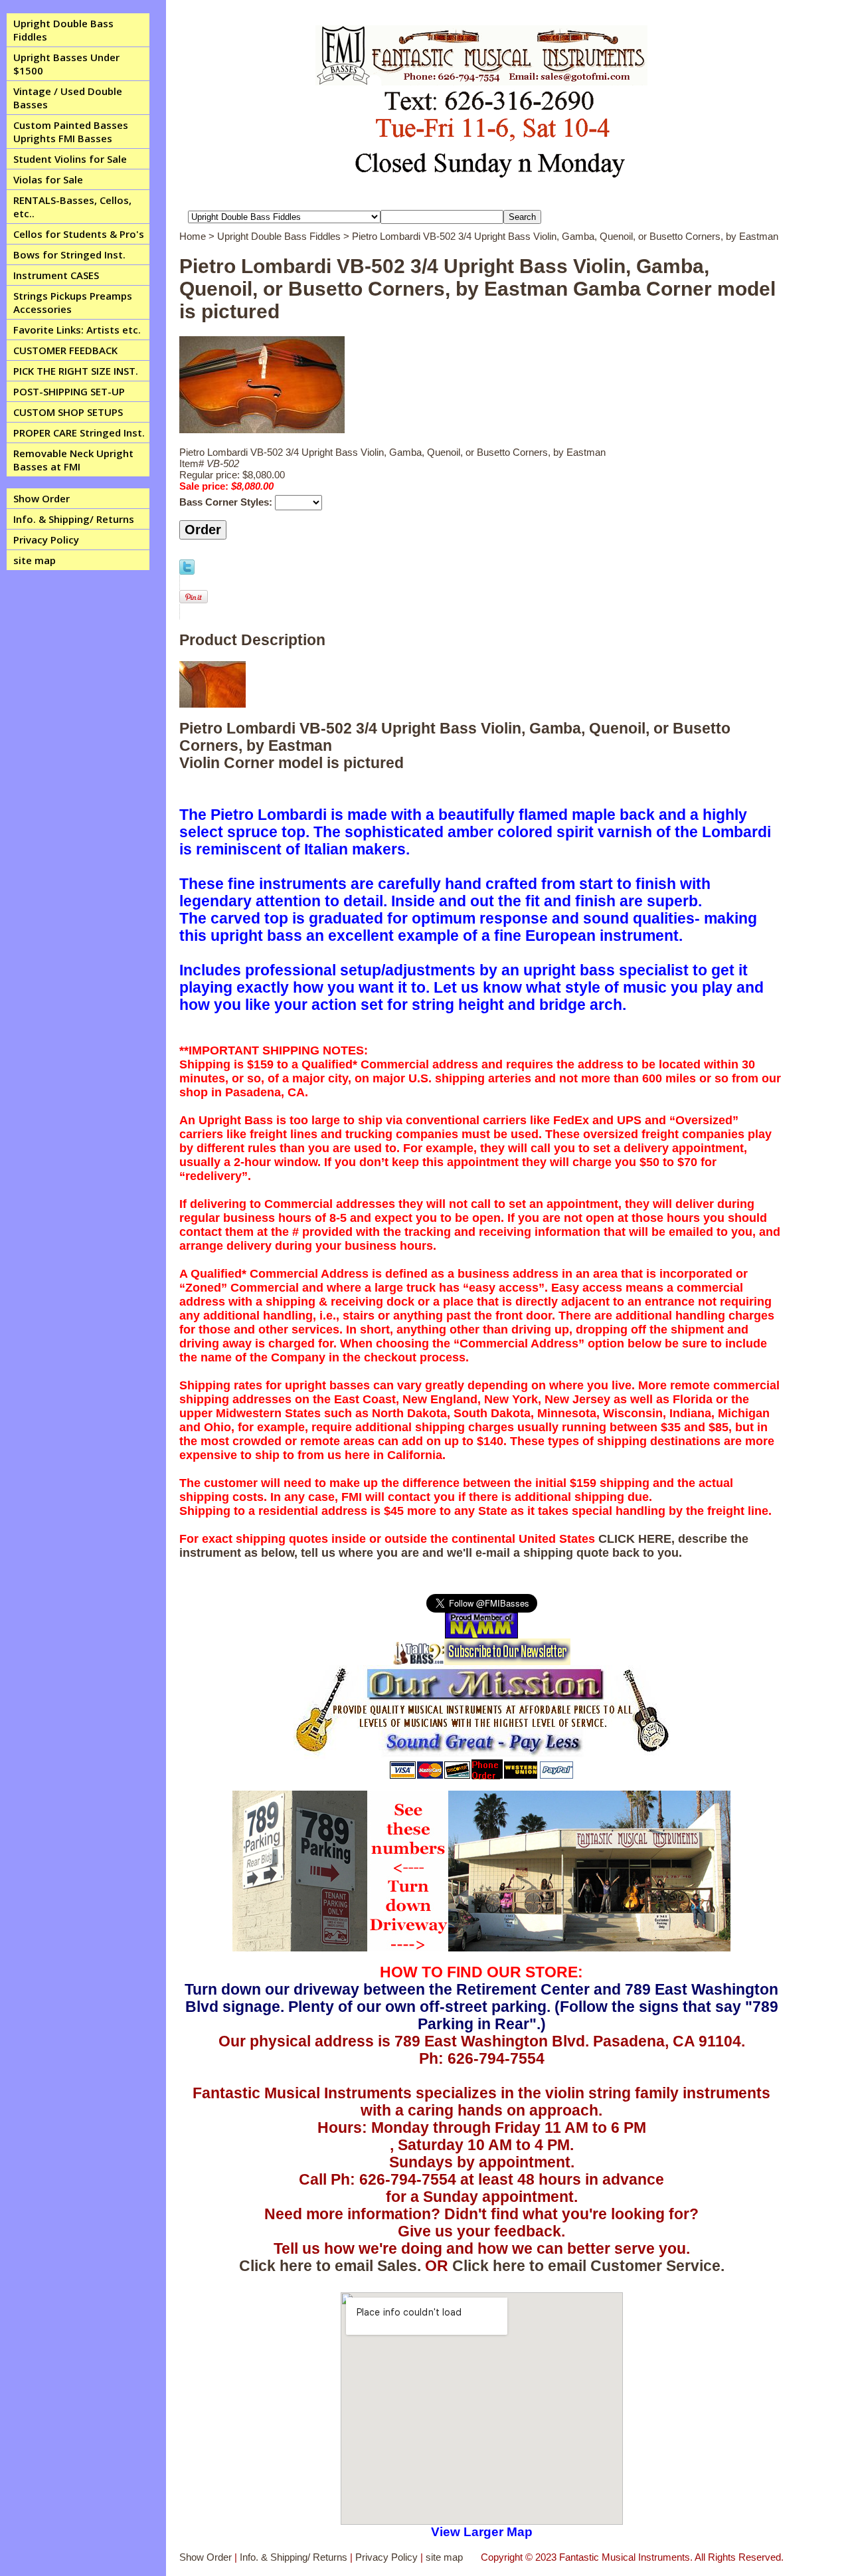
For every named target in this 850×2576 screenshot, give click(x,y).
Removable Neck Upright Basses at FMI (73, 460)
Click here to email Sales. (330, 2266)
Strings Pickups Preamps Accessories (73, 302)
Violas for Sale (48, 179)
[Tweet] (187, 571)
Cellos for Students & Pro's (79, 234)
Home (193, 236)
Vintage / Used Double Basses (68, 98)
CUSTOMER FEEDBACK (65, 350)
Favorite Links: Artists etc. (77, 330)
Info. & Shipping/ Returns (74, 519)
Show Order (42, 498)
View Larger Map (482, 2532)
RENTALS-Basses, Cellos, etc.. (72, 207)
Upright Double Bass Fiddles (63, 30)
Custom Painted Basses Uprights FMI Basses (71, 132)
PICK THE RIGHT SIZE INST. (76, 371)
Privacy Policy (46, 540)
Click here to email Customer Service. (588, 2266)
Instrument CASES (56, 275)
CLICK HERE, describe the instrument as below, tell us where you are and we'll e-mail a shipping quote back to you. (464, 1546)
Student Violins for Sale (70, 159)
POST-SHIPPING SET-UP (69, 391)
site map (35, 560)
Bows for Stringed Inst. (69, 254)
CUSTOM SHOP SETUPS (68, 412)
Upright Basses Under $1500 (66, 64)
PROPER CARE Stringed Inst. (79, 433)
